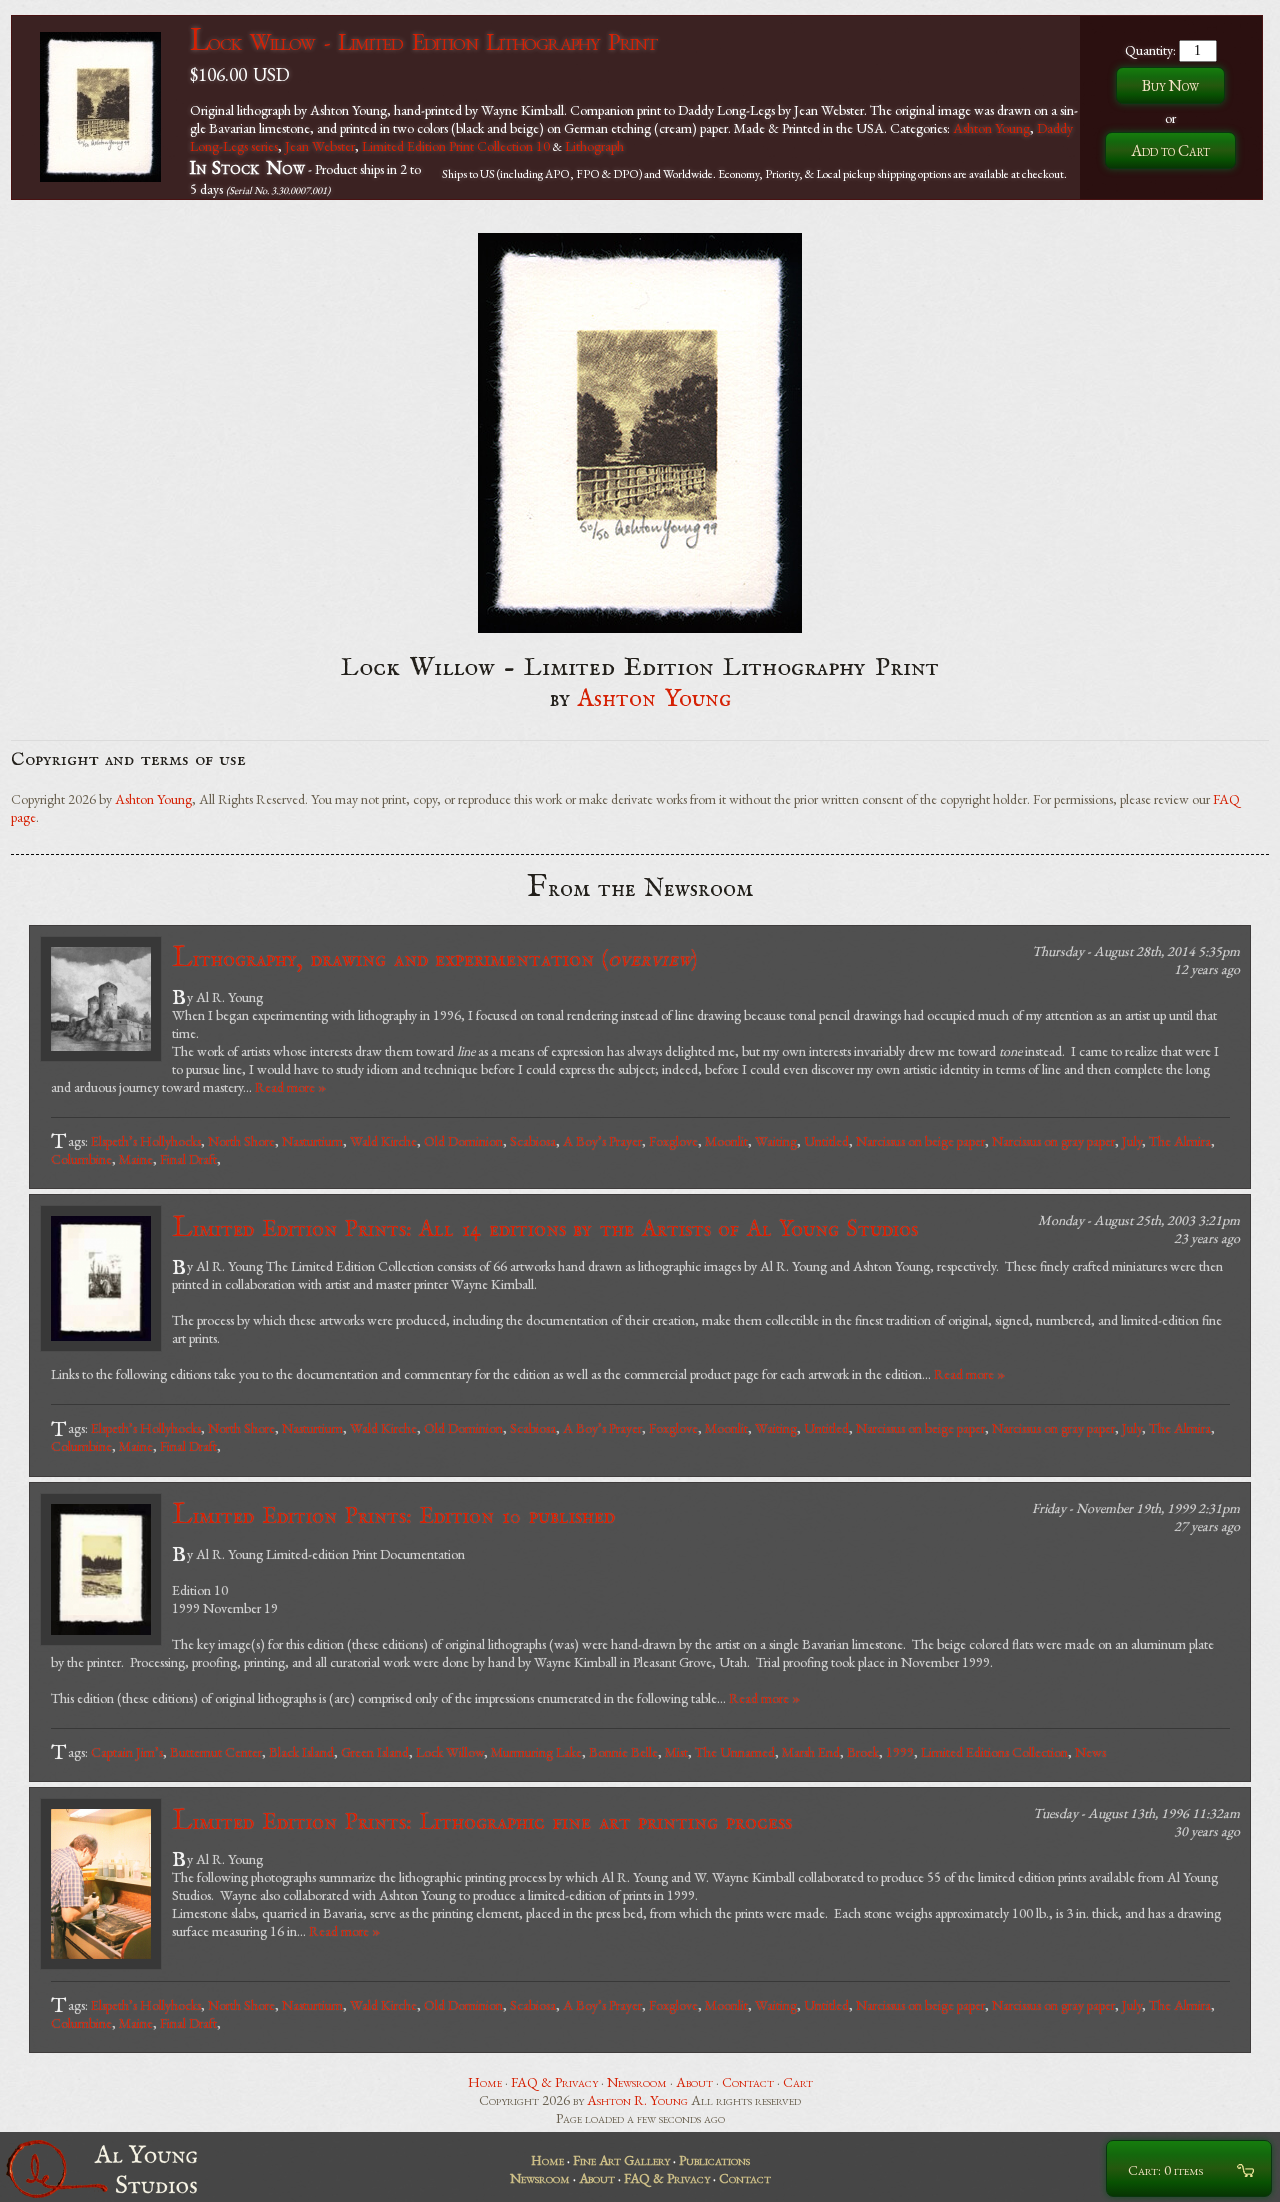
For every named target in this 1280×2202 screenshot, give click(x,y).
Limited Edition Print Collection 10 (456, 146)
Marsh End (811, 1752)
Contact (748, 2082)
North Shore (241, 1141)
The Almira (1180, 1141)
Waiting (776, 1141)
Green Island (375, 1752)
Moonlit (726, 1141)
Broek (863, 1752)
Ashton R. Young (637, 2100)
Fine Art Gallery (621, 2160)
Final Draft (188, 1159)
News (1090, 1752)
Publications (714, 2160)
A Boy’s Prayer (602, 1141)
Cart (798, 2082)
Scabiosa (533, 1141)
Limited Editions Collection (994, 1752)
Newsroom (637, 2082)
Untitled (826, 1141)
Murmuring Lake (536, 1752)
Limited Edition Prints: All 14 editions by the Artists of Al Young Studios (545, 1228)
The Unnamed (735, 1752)
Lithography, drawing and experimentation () (434, 958)
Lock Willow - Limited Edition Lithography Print (423, 41)
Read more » (290, 1087)
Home (485, 2082)
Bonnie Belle (623, 1752)
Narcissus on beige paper (920, 1141)
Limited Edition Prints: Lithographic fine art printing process (482, 1821)
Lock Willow (450, 1752)
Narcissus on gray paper (1053, 1141)
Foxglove (673, 1141)
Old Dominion (463, 1141)
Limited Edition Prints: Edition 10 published (393, 1515)
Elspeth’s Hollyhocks (146, 1141)
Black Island (301, 1752)
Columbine (81, 1159)
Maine (136, 1159)
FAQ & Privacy (554, 2082)
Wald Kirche (383, 1141)
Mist (676, 1752)
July (1132, 1141)
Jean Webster (320, 146)
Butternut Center (216, 1752)
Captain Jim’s (127, 1752)
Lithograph (594, 146)
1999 (900, 1752)
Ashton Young (991, 128)
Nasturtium (312, 1141)
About (694, 2082)
